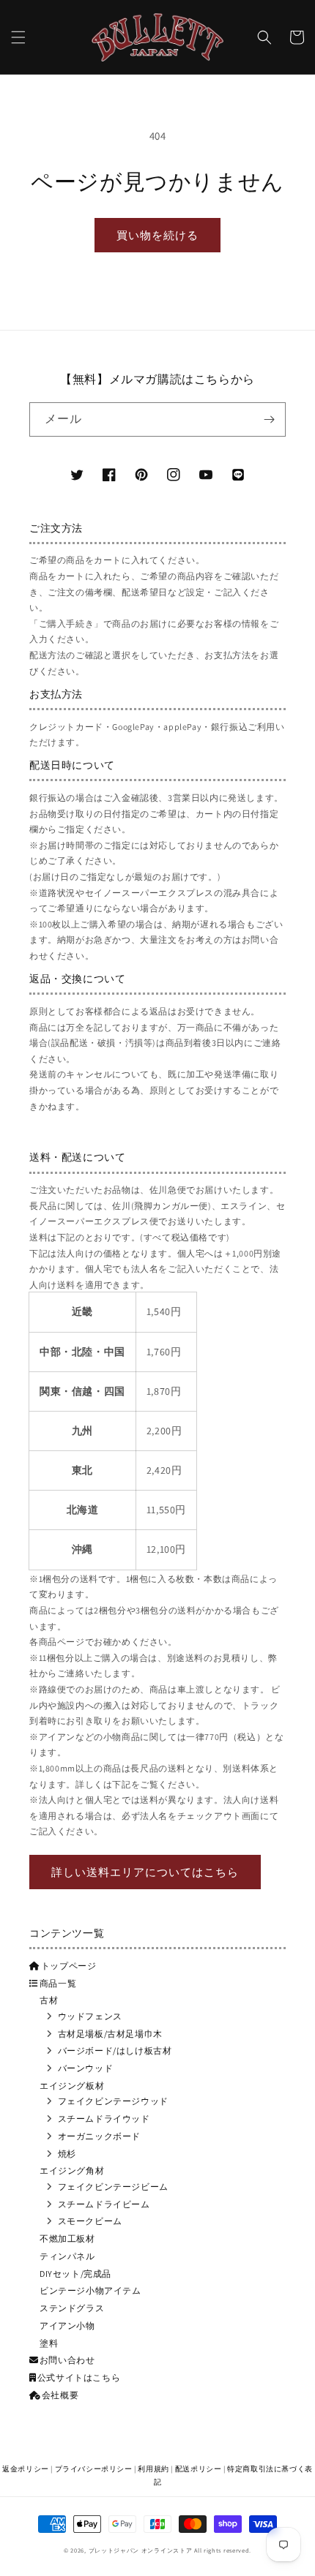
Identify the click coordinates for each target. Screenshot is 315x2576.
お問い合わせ (67, 2360)
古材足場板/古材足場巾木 (110, 2034)
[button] (18, 37)
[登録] (269, 419)
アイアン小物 (67, 2325)
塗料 (49, 2343)
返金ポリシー (26, 2469)
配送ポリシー (199, 2469)
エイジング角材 (72, 2170)
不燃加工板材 (67, 2238)
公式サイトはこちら (79, 2377)
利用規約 (153, 2469)
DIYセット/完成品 (75, 2274)
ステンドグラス (72, 2308)
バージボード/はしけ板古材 (115, 2050)
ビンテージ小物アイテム (90, 2290)
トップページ (69, 1966)
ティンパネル (67, 2256)
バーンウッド (86, 2068)
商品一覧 (58, 1983)
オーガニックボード (99, 2136)
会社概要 (60, 2395)
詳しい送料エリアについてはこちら (145, 1872)
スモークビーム (90, 2221)
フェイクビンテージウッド (113, 2101)
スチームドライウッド (104, 2119)
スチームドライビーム (104, 2204)
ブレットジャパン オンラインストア (141, 2550)
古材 (49, 2000)
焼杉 (67, 2154)
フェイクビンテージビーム (113, 2187)
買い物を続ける (157, 235)
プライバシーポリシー (94, 2469)
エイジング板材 (72, 2086)
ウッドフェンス (90, 2016)
